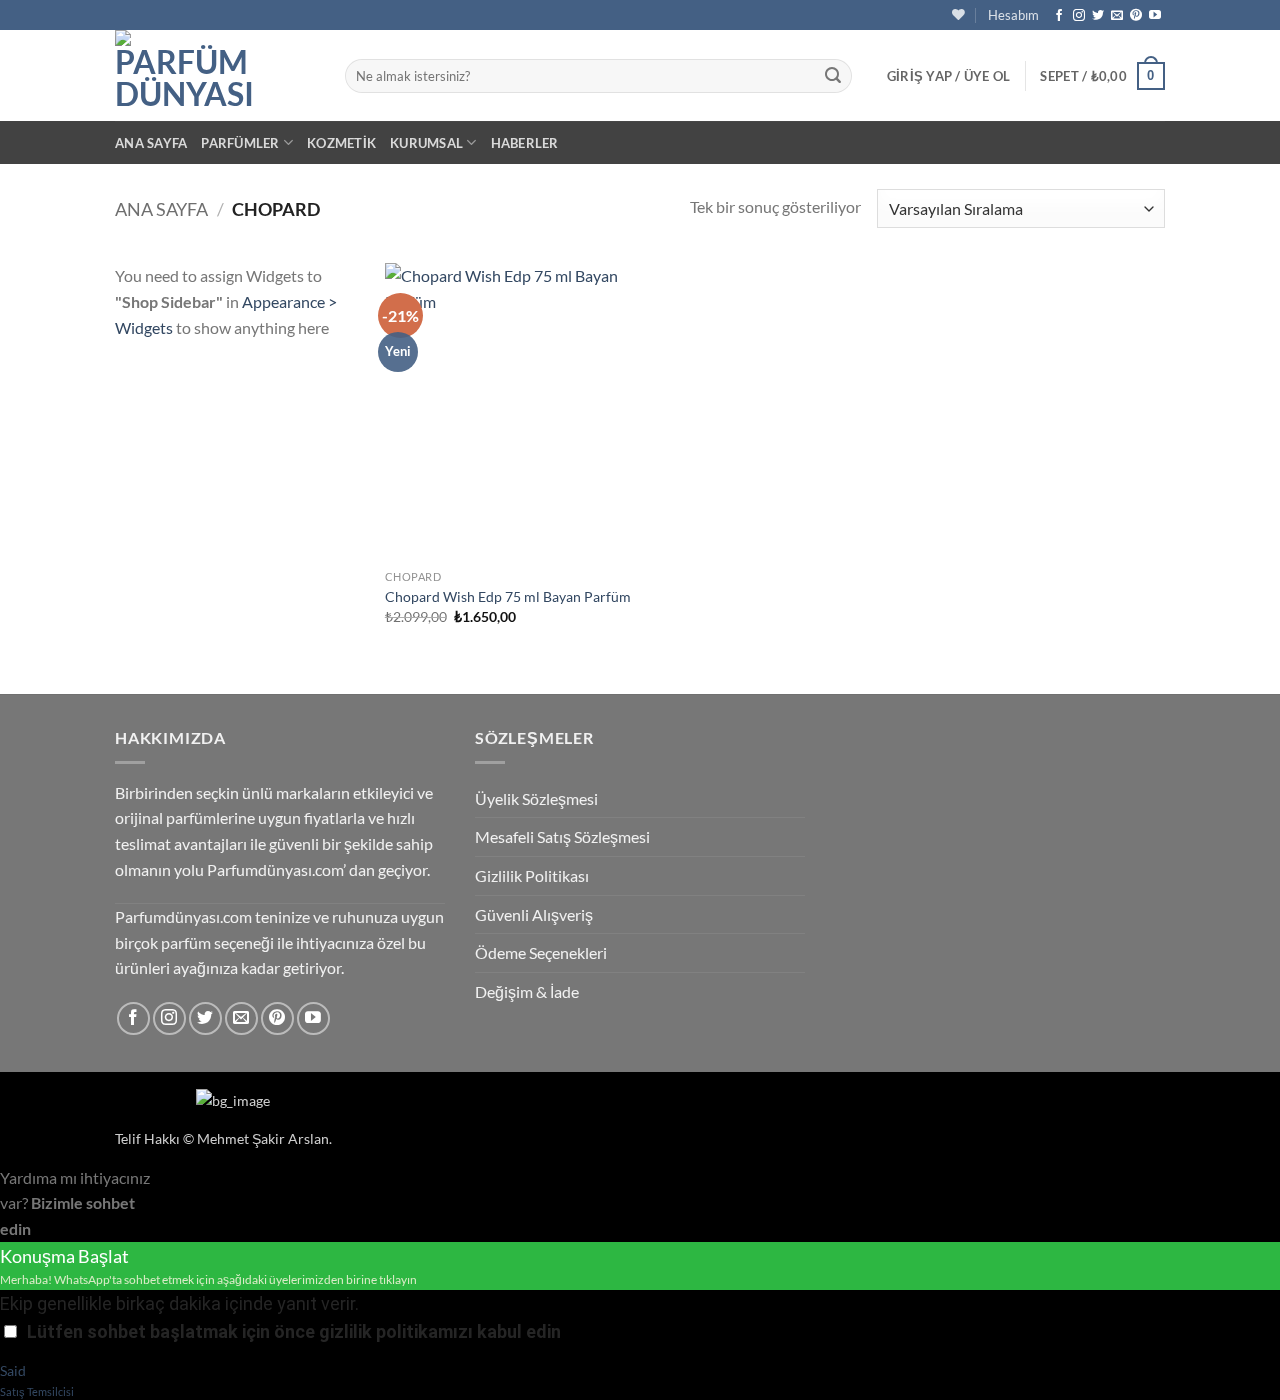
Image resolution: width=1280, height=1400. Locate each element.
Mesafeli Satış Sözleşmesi (562, 836)
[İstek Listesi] (958, 14)
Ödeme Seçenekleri (541, 952)
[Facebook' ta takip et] (1059, 16)
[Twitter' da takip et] (1098, 16)
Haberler (525, 143)
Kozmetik (341, 143)
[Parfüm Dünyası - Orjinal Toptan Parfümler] (215, 75)
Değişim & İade (527, 991)
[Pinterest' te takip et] (1136, 16)
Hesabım (1013, 15)
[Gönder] (833, 76)
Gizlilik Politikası (532, 875)
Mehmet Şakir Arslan (263, 1138)
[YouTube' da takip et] (1155, 16)
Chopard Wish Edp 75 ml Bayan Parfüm (508, 596)
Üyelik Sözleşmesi (536, 798)
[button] (949, 76)
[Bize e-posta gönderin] (1117, 16)
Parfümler (240, 143)
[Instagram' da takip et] (1079, 16)
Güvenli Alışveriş (534, 914)
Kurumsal (426, 143)
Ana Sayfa (151, 143)
